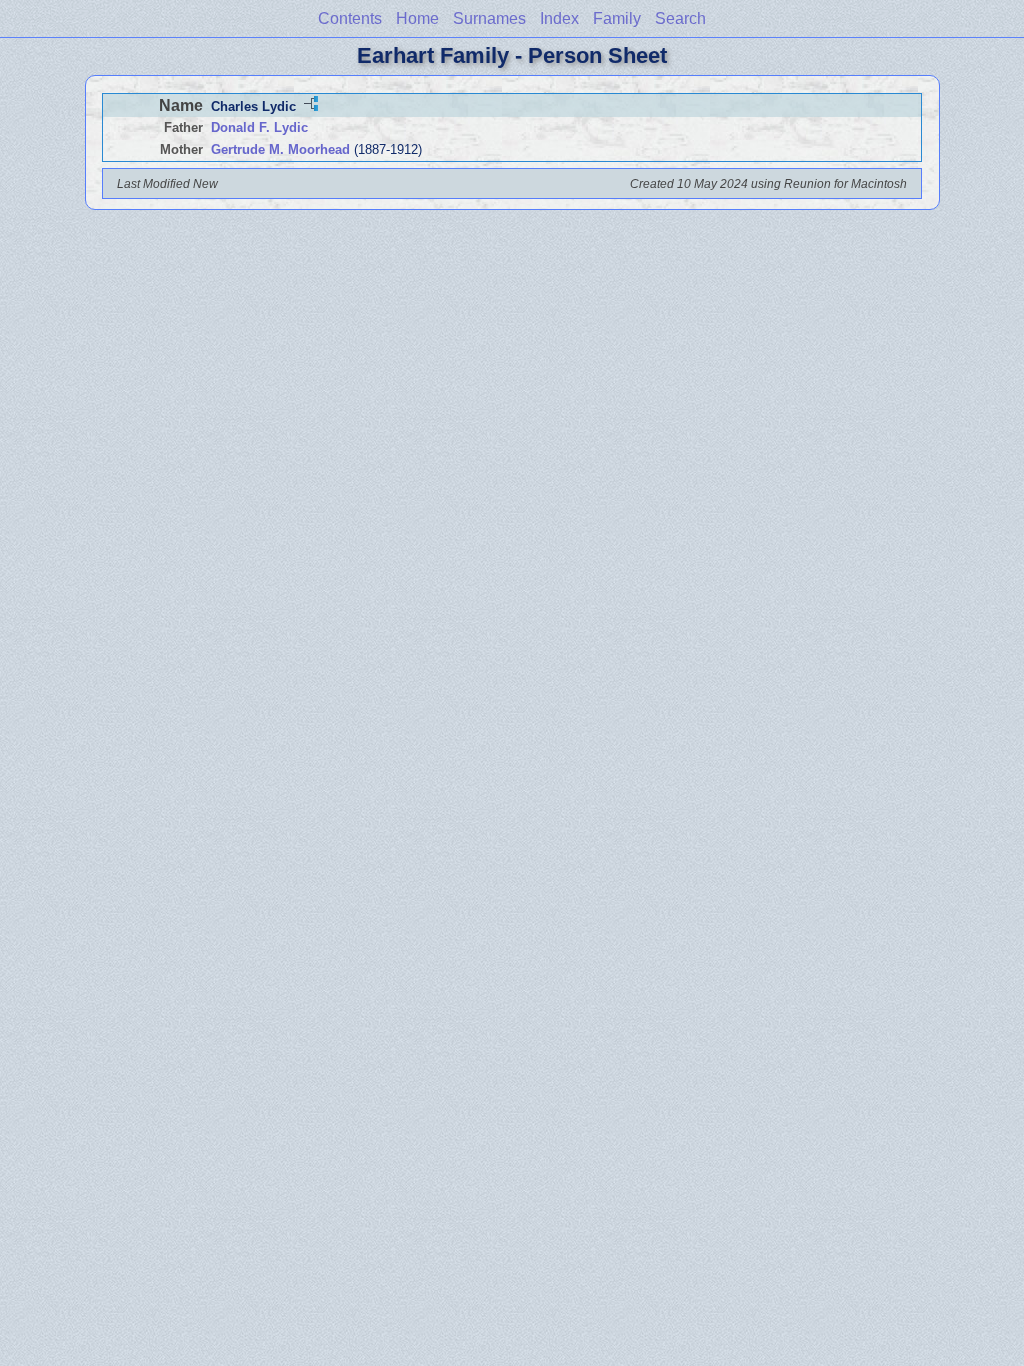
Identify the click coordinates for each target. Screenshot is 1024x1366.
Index (559, 18)
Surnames (489, 18)
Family (617, 18)
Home (417, 18)
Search (680, 18)
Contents (350, 18)
